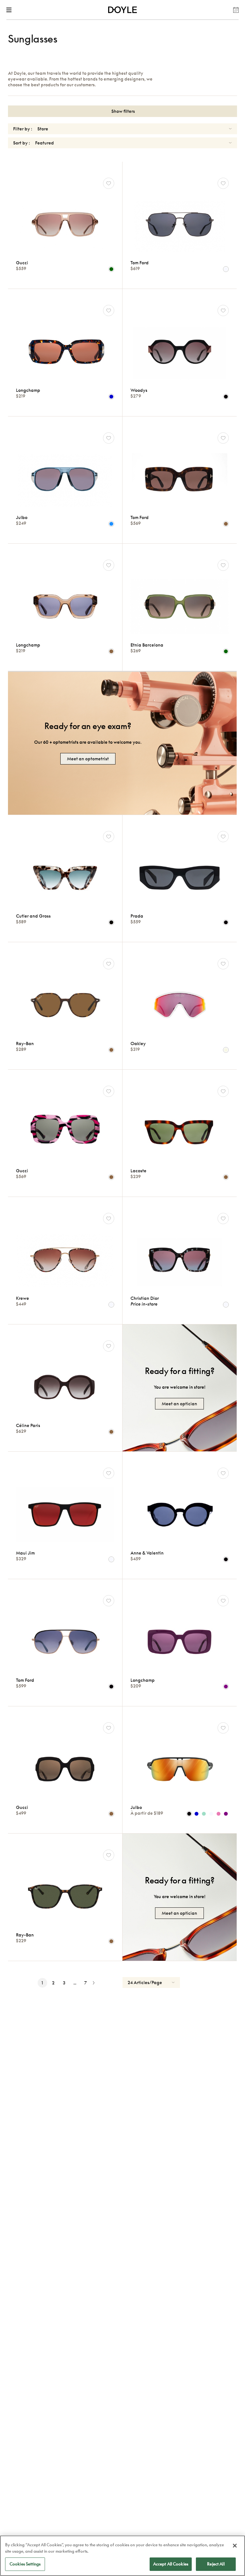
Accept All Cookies (171, 2564)
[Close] (235, 2546)
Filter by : (23, 129)
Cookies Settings (25, 2564)
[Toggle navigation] (10, 10)
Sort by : (22, 143)
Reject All (216, 2564)
